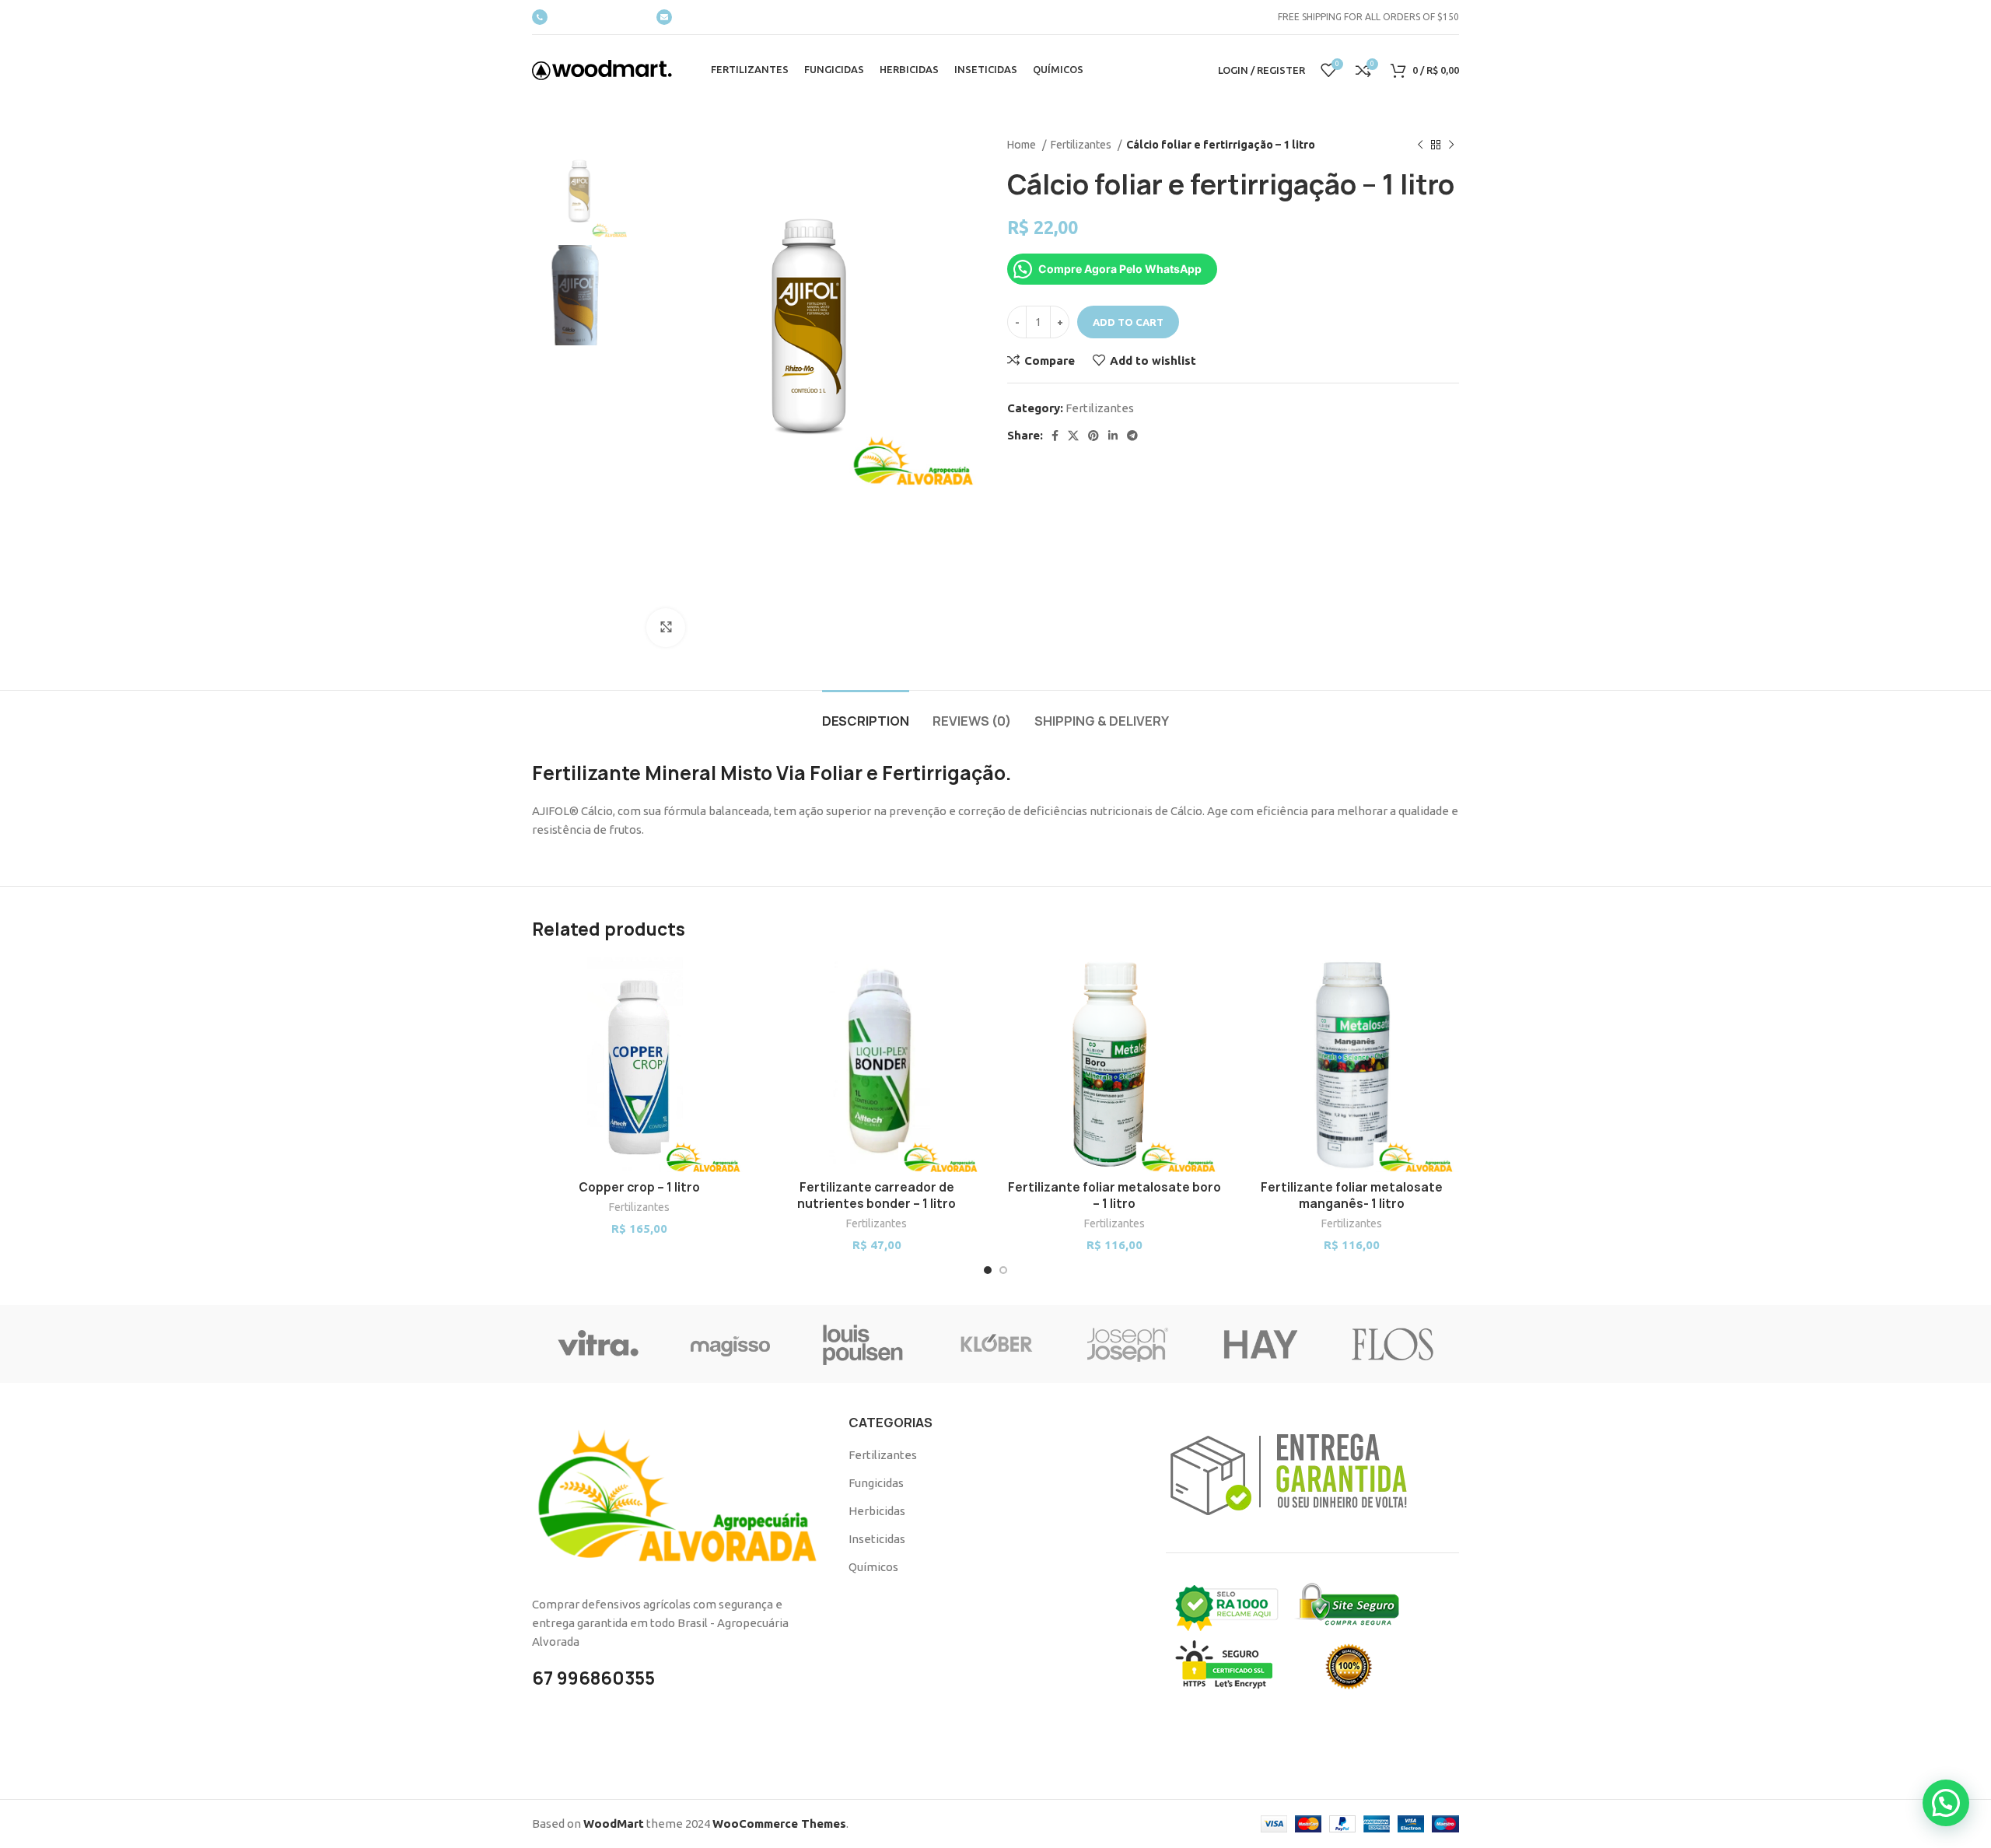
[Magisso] (730, 1344)
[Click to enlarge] (666, 628)
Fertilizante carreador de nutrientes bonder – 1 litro (877, 1195)
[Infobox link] (586, 17)
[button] (1946, 1803)
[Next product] (1451, 145)
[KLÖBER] (995, 1344)
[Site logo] (602, 69)
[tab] (866, 714)
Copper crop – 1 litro (639, 1187)
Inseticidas (877, 1539)
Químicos (873, 1567)
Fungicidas (876, 1483)
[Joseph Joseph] (1128, 1344)
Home (1023, 145)
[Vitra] (598, 1344)
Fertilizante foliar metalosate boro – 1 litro (1114, 1195)
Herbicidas (877, 1511)
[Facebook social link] (1055, 436)
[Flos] (1393, 1344)
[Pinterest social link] (1093, 436)
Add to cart (1128, 322)
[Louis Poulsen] (863, 1344)
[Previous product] (1420, 145)
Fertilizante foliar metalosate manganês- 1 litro (1352, 1195)
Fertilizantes (1082, 145)
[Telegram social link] (1132, 436)
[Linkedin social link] (1113, 436)
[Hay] (1260, 1344)
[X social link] (1073, 436)
